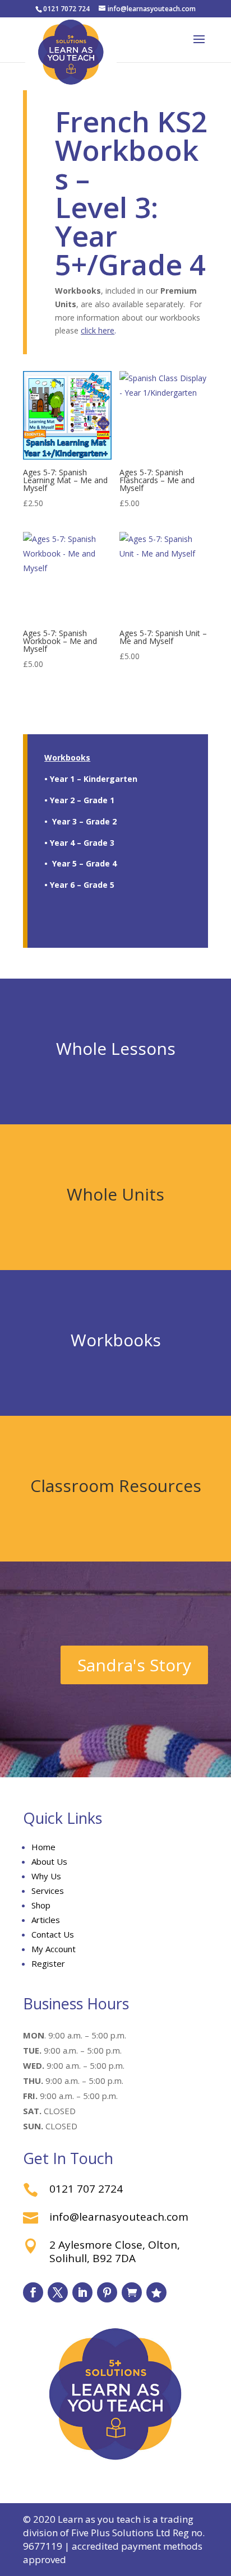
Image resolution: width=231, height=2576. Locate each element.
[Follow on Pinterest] (107, 2292)
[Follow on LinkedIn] (82, 2292)
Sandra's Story (134, 1665)
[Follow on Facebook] (33, 2292)
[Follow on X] (58, 2292)
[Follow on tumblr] (132, 2292)
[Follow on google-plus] (156, 2292)
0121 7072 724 (66, 9)
